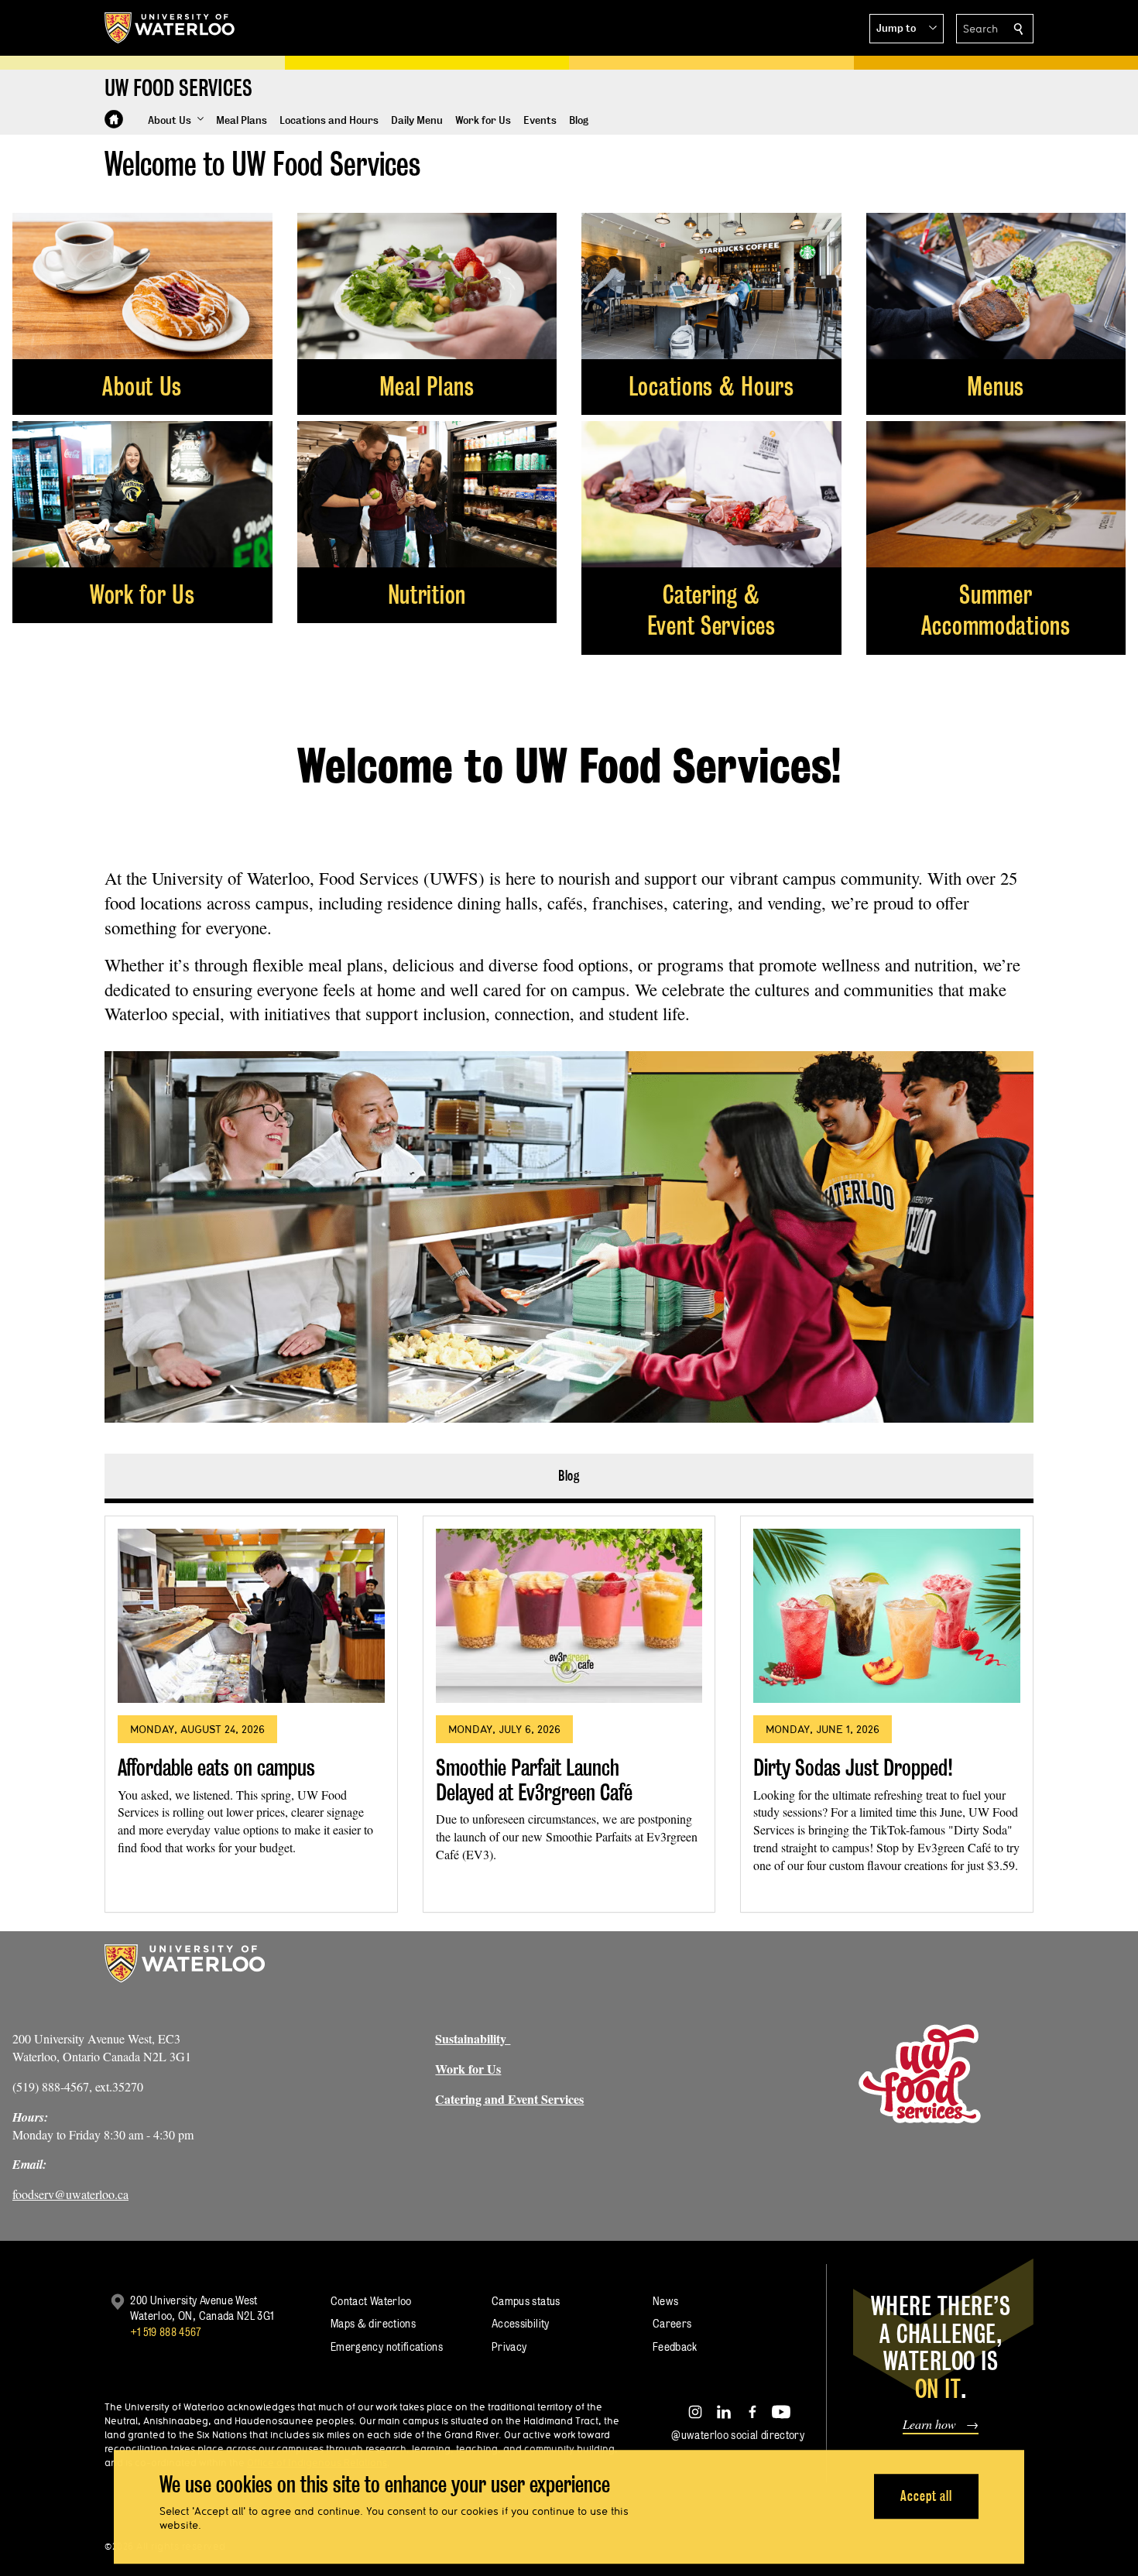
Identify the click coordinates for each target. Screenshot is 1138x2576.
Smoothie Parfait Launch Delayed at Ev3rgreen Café (534, 1780)
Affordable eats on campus (216, 1768)
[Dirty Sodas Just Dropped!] (887, 1616)
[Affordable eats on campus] (251, 1616)
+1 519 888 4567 (166, 2332)
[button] (907, 29)
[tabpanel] (569, 1708)
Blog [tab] (569, 1476)
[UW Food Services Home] (114, 119)
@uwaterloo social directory (738, 2435)
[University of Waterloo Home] (170, 28)
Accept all (926, 2496)
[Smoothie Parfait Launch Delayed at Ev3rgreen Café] (569, 1616)
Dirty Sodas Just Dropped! (853, 1768)
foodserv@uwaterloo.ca (70, 2194)
